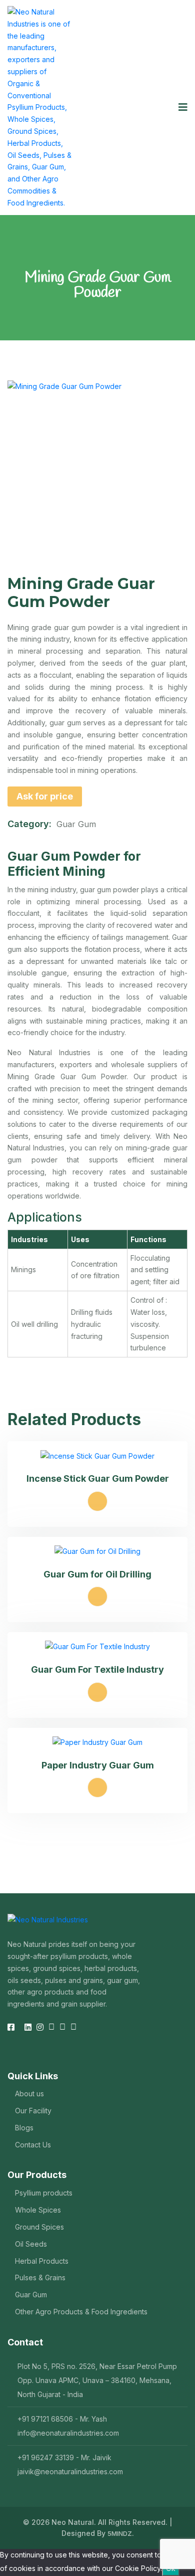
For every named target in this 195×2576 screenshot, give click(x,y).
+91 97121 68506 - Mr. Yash (62, 2419)
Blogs (24, 2128)
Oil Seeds (31, 2244)
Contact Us (33, 2145)
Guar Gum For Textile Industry (97, 1669)
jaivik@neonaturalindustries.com (70, 2471)
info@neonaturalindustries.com (68, 2433)
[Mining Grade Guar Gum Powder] (97, 471)
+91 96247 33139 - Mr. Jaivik (64, 2457)
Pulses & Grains (40, 2277)
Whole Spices (38, 2210)
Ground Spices (39, 2227)
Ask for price (45, 796)
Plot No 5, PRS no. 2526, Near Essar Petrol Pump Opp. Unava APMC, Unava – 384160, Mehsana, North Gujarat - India (97, 2380)
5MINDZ (120, 2533)
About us (29, 2094)
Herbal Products (42, 2261)
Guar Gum (76, 824)
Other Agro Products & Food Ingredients (81, 2312)
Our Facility (33, 2111)
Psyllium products (44, 2193)
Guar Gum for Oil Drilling (97, 1574)
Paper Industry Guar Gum (98, 1765)
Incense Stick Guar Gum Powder (98, 1478)
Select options (97, 1501)
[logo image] (40, 108)
